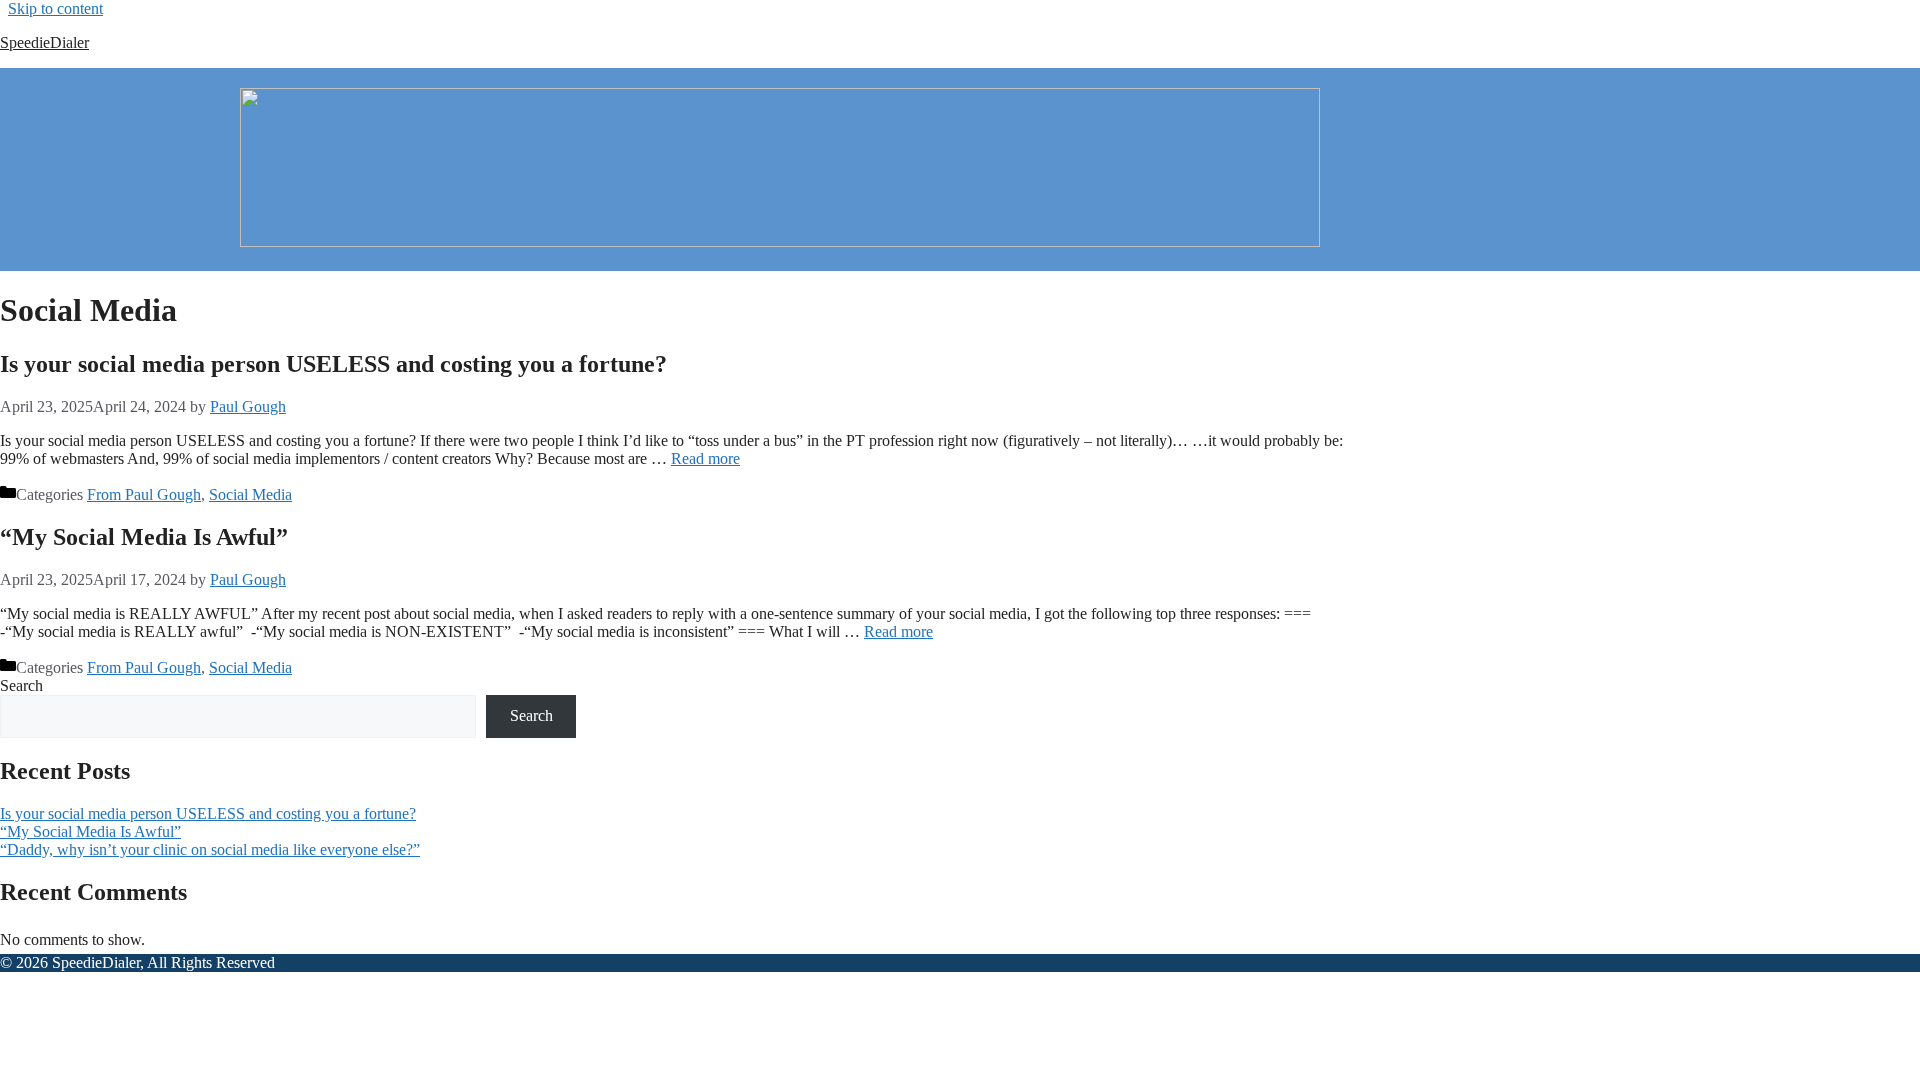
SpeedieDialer (44, 42)
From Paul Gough (144, 494)
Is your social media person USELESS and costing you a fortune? (333, 364)
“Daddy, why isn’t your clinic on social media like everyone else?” (210, 849)
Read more (705, 458)
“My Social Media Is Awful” (144, 537)
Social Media (250, 494)
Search (21, 685)
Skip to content (55, 8)
